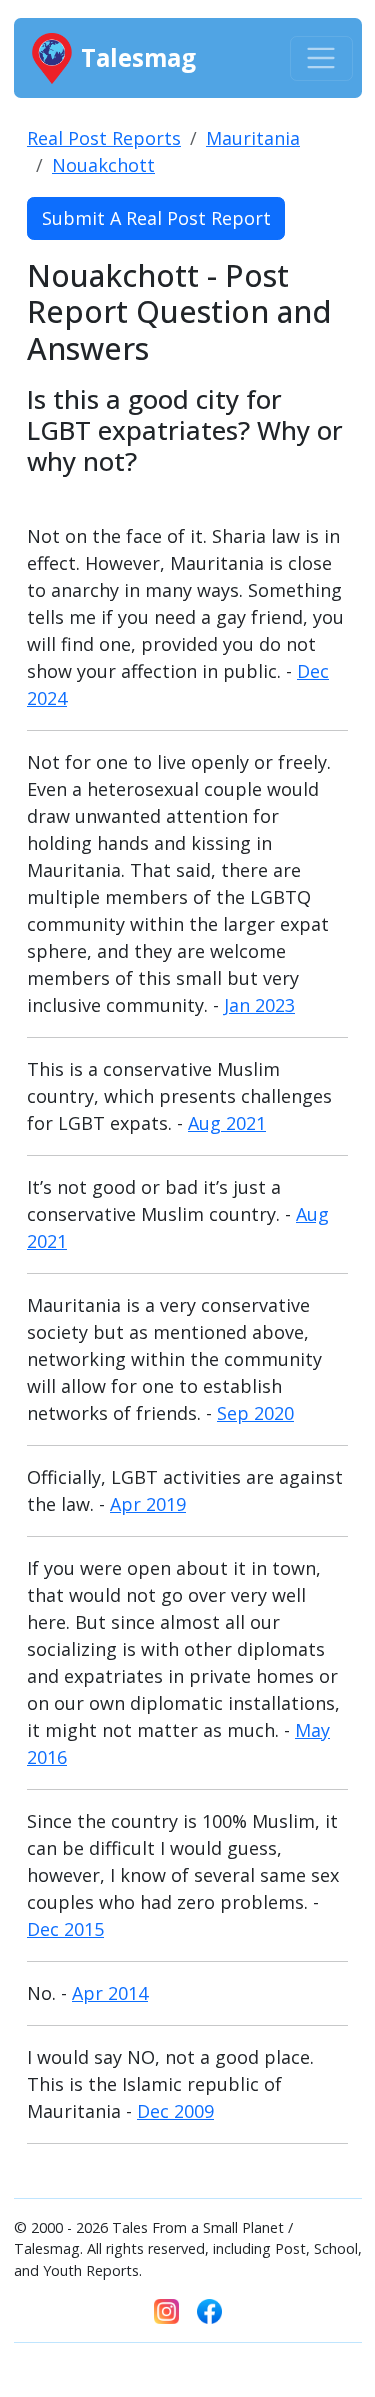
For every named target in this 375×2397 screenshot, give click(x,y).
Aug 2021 (227, 1123)
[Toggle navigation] (321, 58)
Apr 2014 (110, 1993)
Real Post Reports (104, 138)
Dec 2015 (65, 1929)
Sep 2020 (255, 1413)
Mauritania (253, 138)
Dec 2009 (175, 2111)
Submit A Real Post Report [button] (156, 218)
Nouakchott (103, 165)
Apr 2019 (148, 1504)
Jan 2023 (259, 1005)
